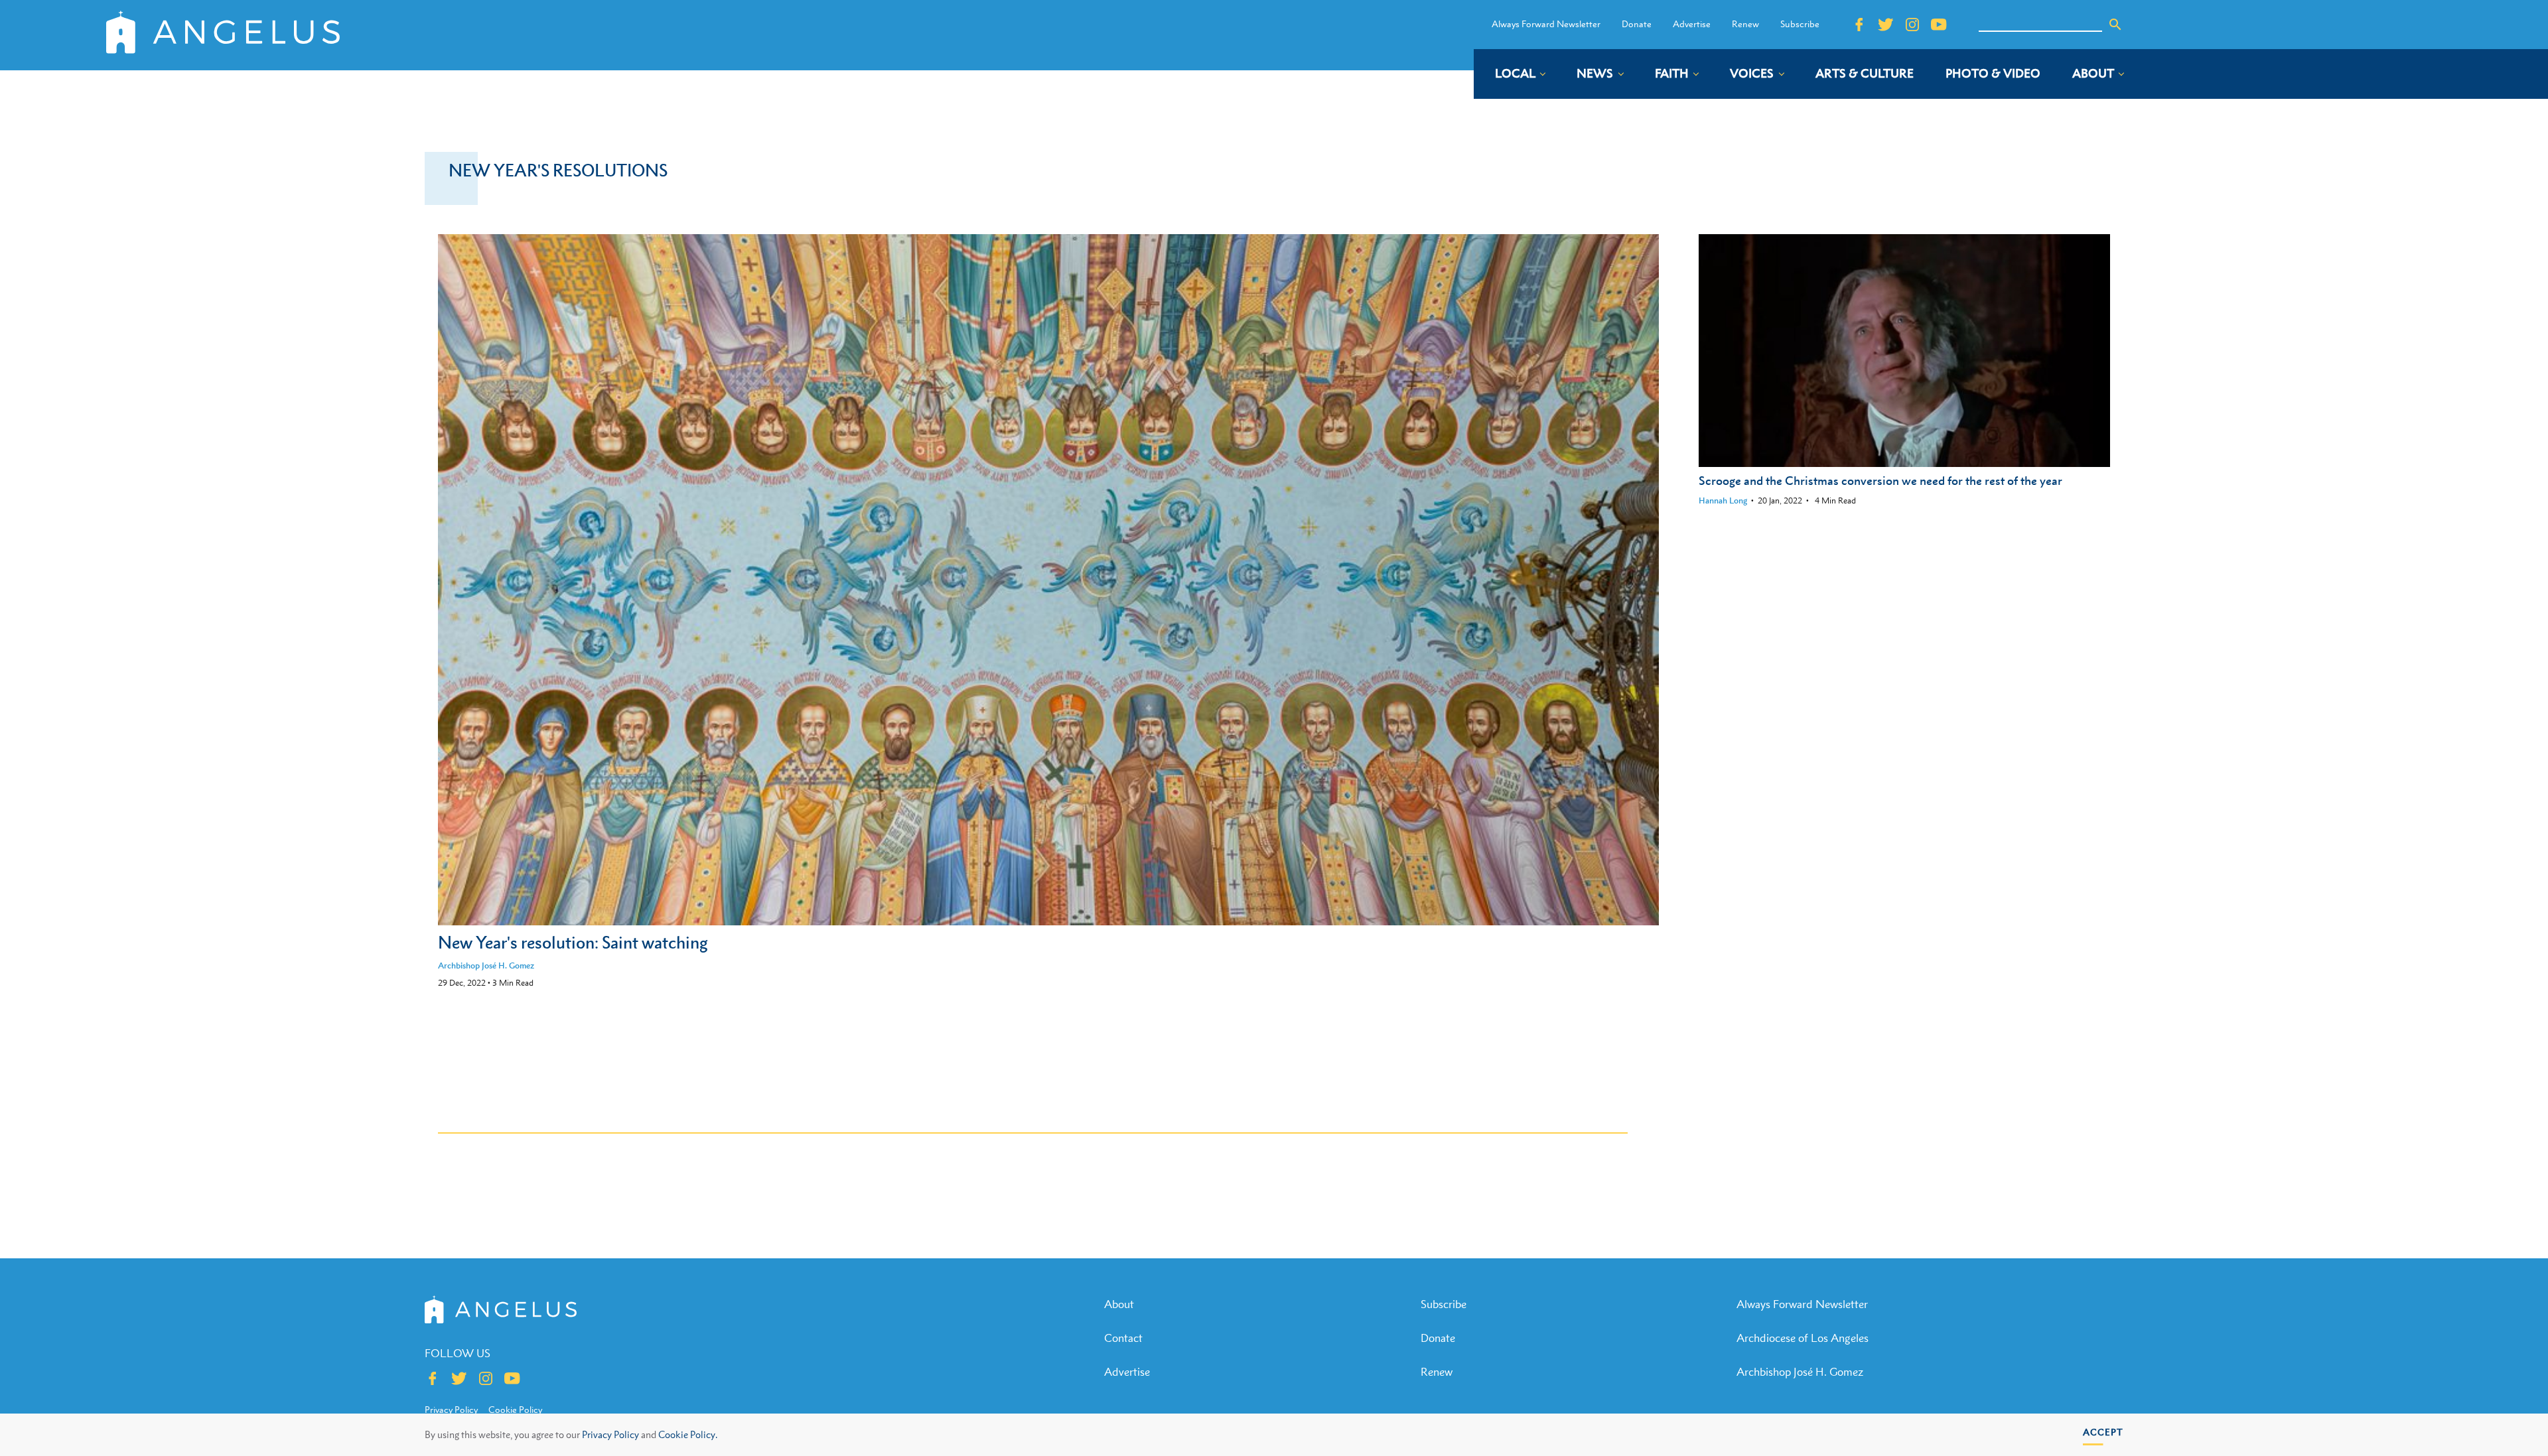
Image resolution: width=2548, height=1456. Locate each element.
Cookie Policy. (688, 1434)
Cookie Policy (515, 1410)
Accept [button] (2103, 1432)
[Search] (2115, 25)
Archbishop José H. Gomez (486, 965)
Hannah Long (1723, 500)
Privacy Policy (610, 1434)
